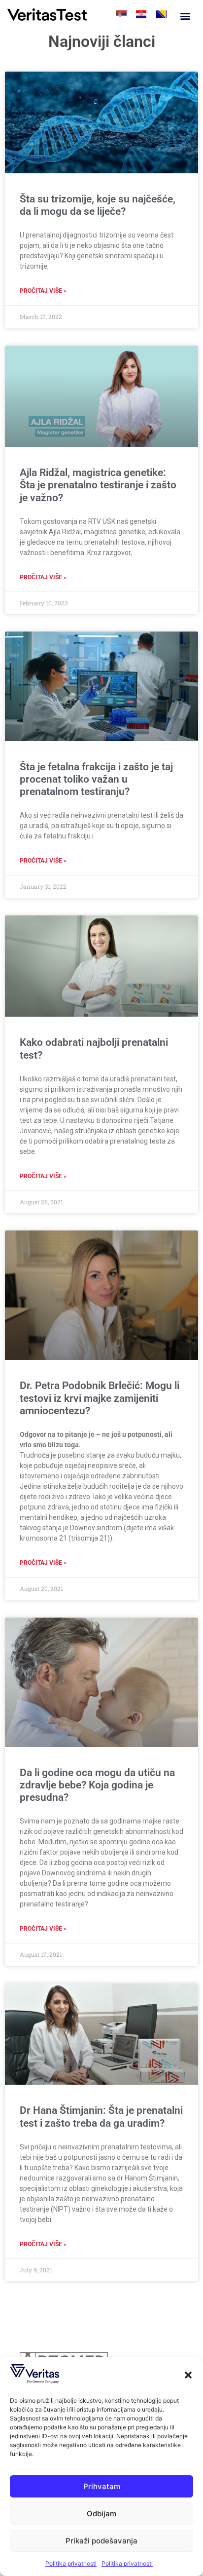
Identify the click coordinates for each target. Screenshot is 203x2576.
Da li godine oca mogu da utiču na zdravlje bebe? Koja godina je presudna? (97, 1785)
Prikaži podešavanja (101, 2541)
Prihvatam (102, 2486)
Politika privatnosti (71, 2563)
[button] (188, 2375)
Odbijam (101, 2514)
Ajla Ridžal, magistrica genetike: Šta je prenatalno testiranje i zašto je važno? (98, 485)
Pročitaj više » (43, 291)
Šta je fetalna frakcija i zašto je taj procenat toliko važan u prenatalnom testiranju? (96, 779)
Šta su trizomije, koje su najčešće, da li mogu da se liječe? (98, 205)
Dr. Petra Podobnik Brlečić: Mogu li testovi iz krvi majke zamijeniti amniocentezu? (100, 1398)
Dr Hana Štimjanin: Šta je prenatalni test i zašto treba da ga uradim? (101, 2117)
